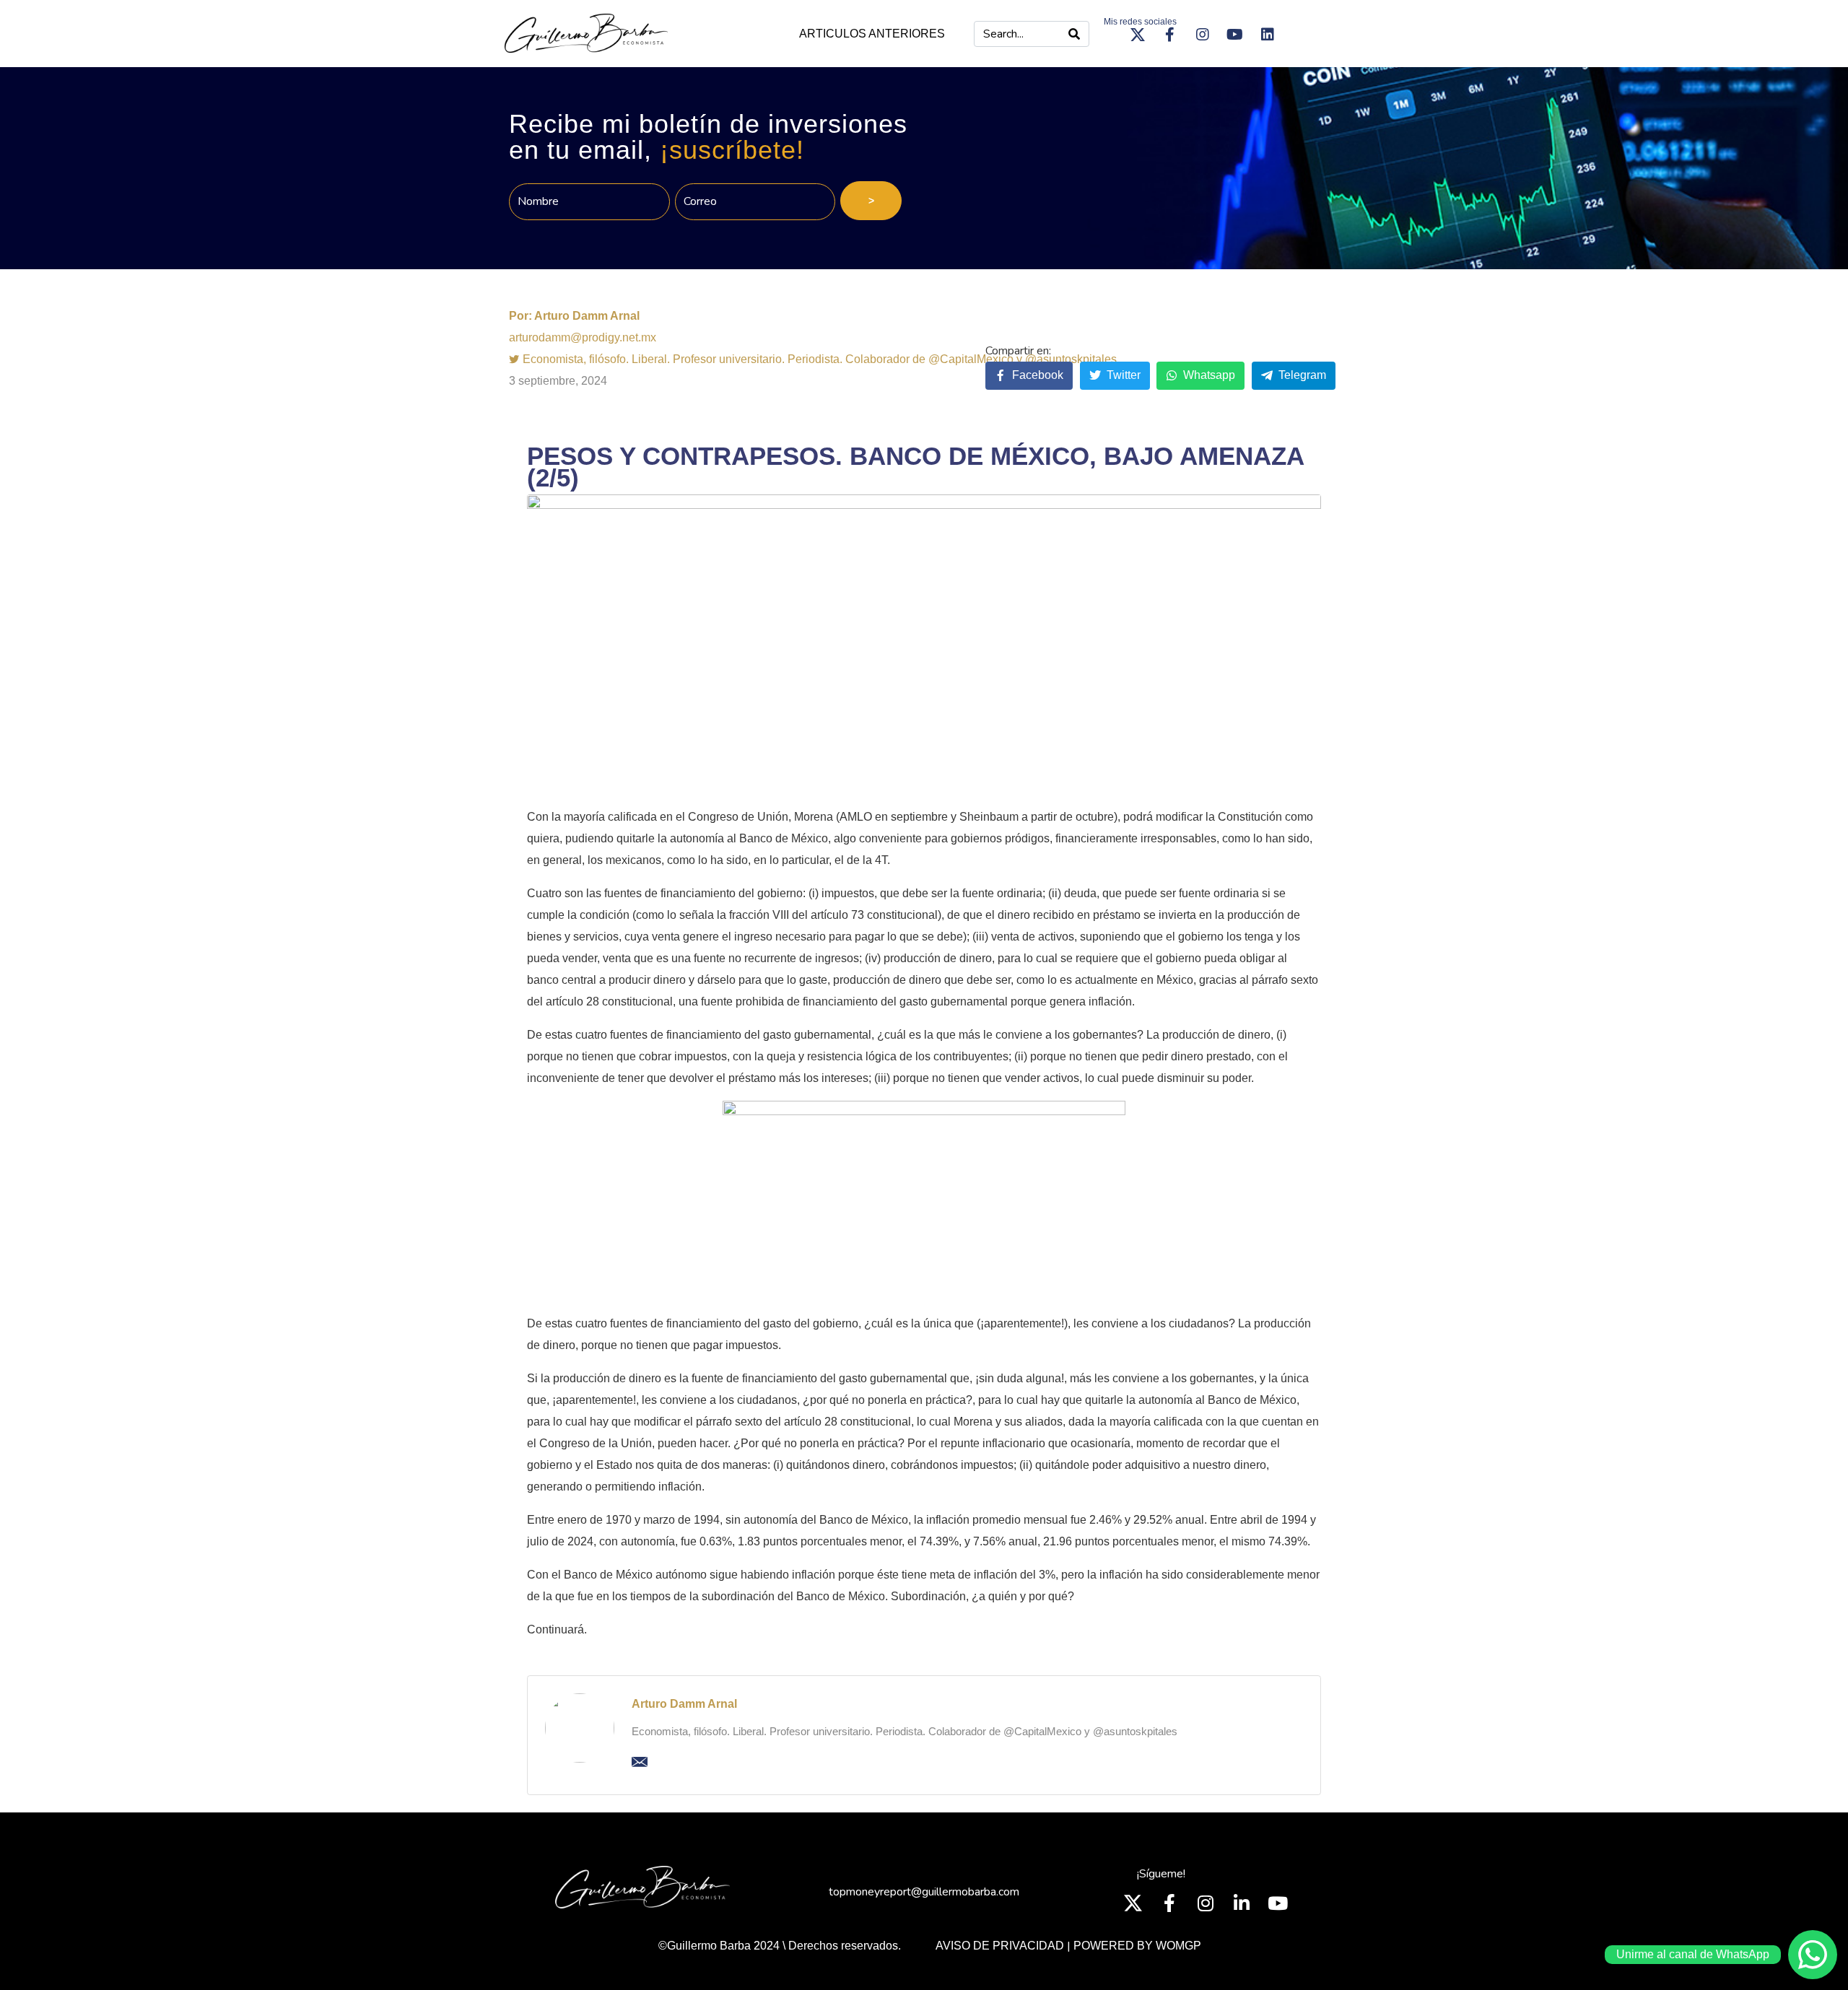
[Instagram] (1203, 35)
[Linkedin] (1268, 35)
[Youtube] (1235, 35)
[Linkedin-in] (1242, 1903)
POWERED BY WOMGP (1137, 1946)
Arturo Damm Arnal (684, 1704)
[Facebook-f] (1170, 35)
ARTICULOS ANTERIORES (872, 34)
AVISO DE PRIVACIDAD (1000, 1946)
